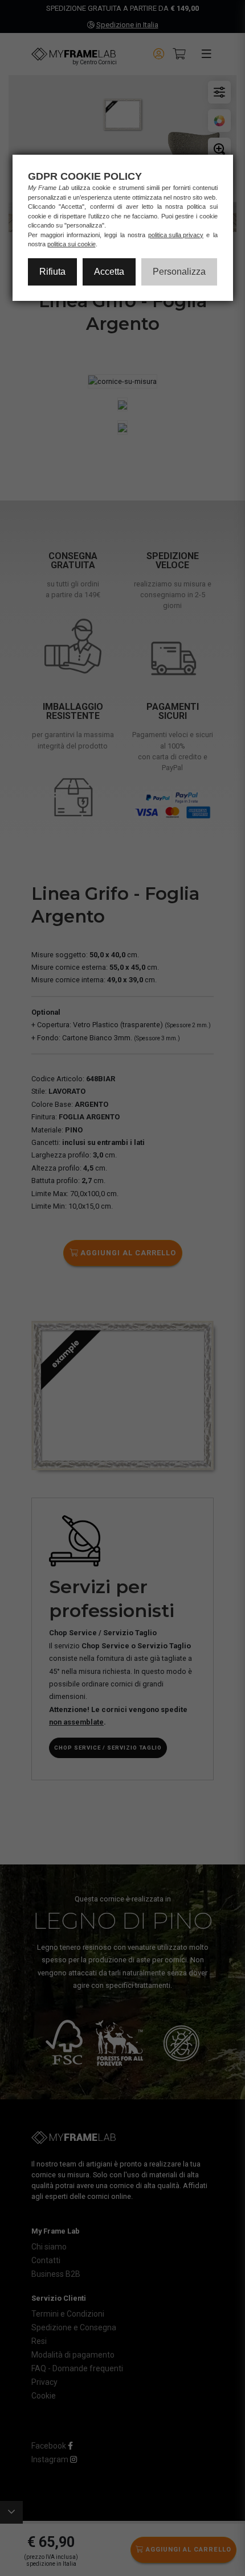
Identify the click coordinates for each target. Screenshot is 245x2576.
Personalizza (179, 272)
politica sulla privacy (176, 235)
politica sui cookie (72, 244)
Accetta (109, 272)
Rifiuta (52, 272)
